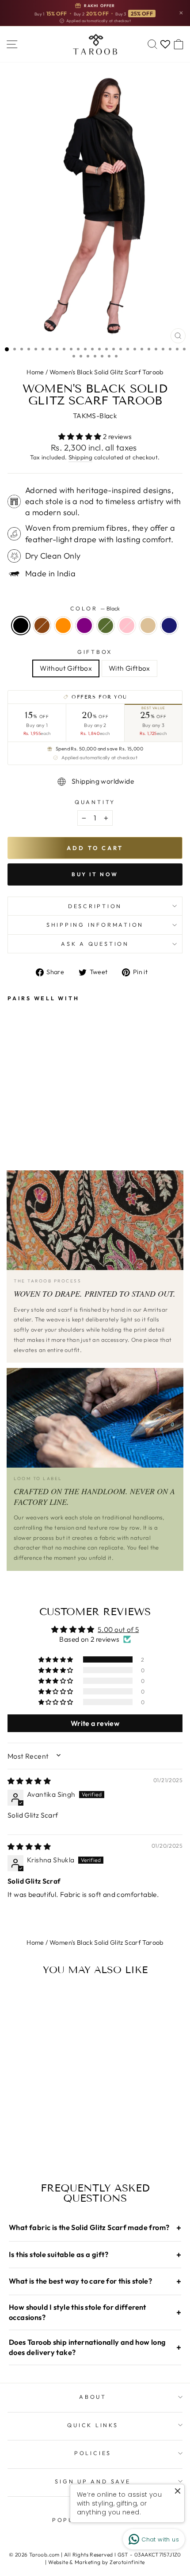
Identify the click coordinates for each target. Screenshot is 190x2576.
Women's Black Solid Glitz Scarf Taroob (106, 372)
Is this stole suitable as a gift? (95, 2255)
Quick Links (93, 2425)
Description (95, 906)
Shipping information (95, 925)
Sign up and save (93, 2481)
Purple (84, 626)
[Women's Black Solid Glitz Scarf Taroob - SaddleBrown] (23, 1106)
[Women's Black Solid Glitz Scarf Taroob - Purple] (43, 1106)
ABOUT (93, 2397)
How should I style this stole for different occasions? (95, 2312)
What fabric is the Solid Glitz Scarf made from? (95, 2228)
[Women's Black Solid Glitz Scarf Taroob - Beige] (74, 1106)
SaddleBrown (42, 626)
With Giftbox (129, 668)
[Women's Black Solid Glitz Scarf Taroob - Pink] (63, 1106)
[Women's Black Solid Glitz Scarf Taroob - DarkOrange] (33, 1106)
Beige (148, 626)
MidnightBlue (169, 626)
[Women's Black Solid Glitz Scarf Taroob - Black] (13, 1106)
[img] (29, 1781)
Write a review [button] (95, 1723)
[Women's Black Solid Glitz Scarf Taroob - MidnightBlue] (84, 1106)
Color (95, 608)
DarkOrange (63, 626)
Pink (127, 626)
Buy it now (95, 874)
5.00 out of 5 (118, 1629)
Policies (93, 2453)
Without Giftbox (66, 668)
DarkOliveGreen (106, 626)
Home (35, 372)
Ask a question (95, 944)
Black (21, 626)
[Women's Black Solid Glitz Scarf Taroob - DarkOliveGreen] (53, 1106)
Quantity (95, 802)
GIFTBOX (95, 652)
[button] (81, 436)
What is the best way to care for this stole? (95, 2281)
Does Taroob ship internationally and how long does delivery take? (95, 2347)
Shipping (80, 457)
